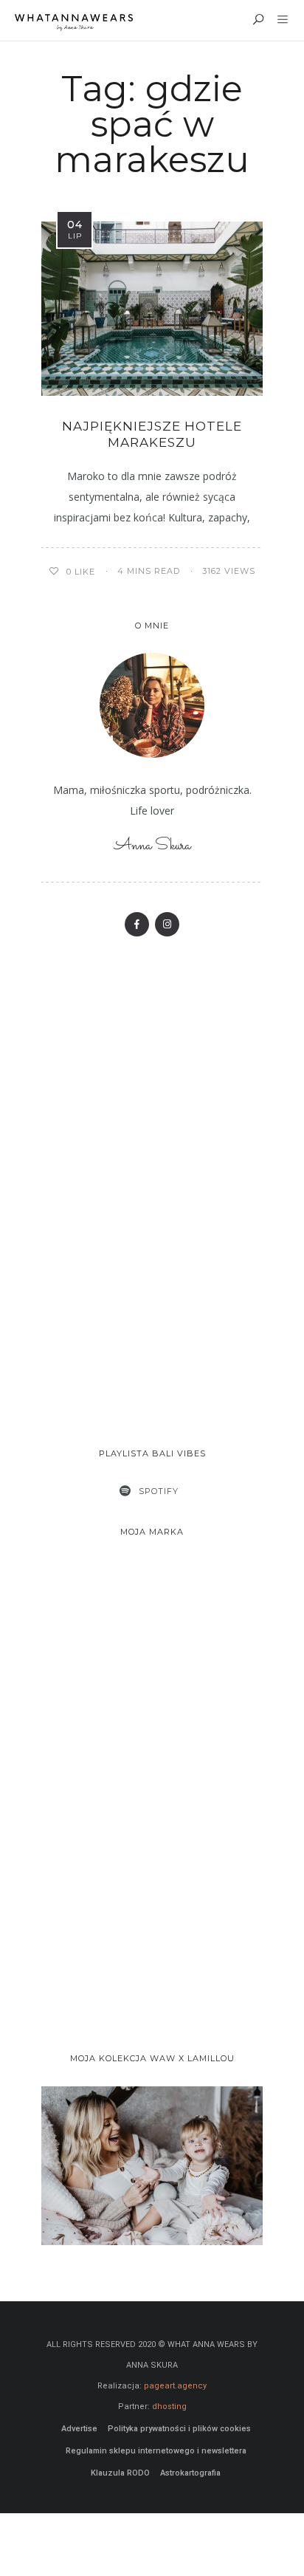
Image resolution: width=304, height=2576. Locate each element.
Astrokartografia (190, 2473)
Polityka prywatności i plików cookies (179, 2429)
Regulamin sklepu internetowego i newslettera (156, 2451)
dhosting (169, 2407)
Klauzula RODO (120, 2473)
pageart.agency (175, 2386)
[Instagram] (167, 924)
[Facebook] (137, 924)
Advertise (79, 2429)
